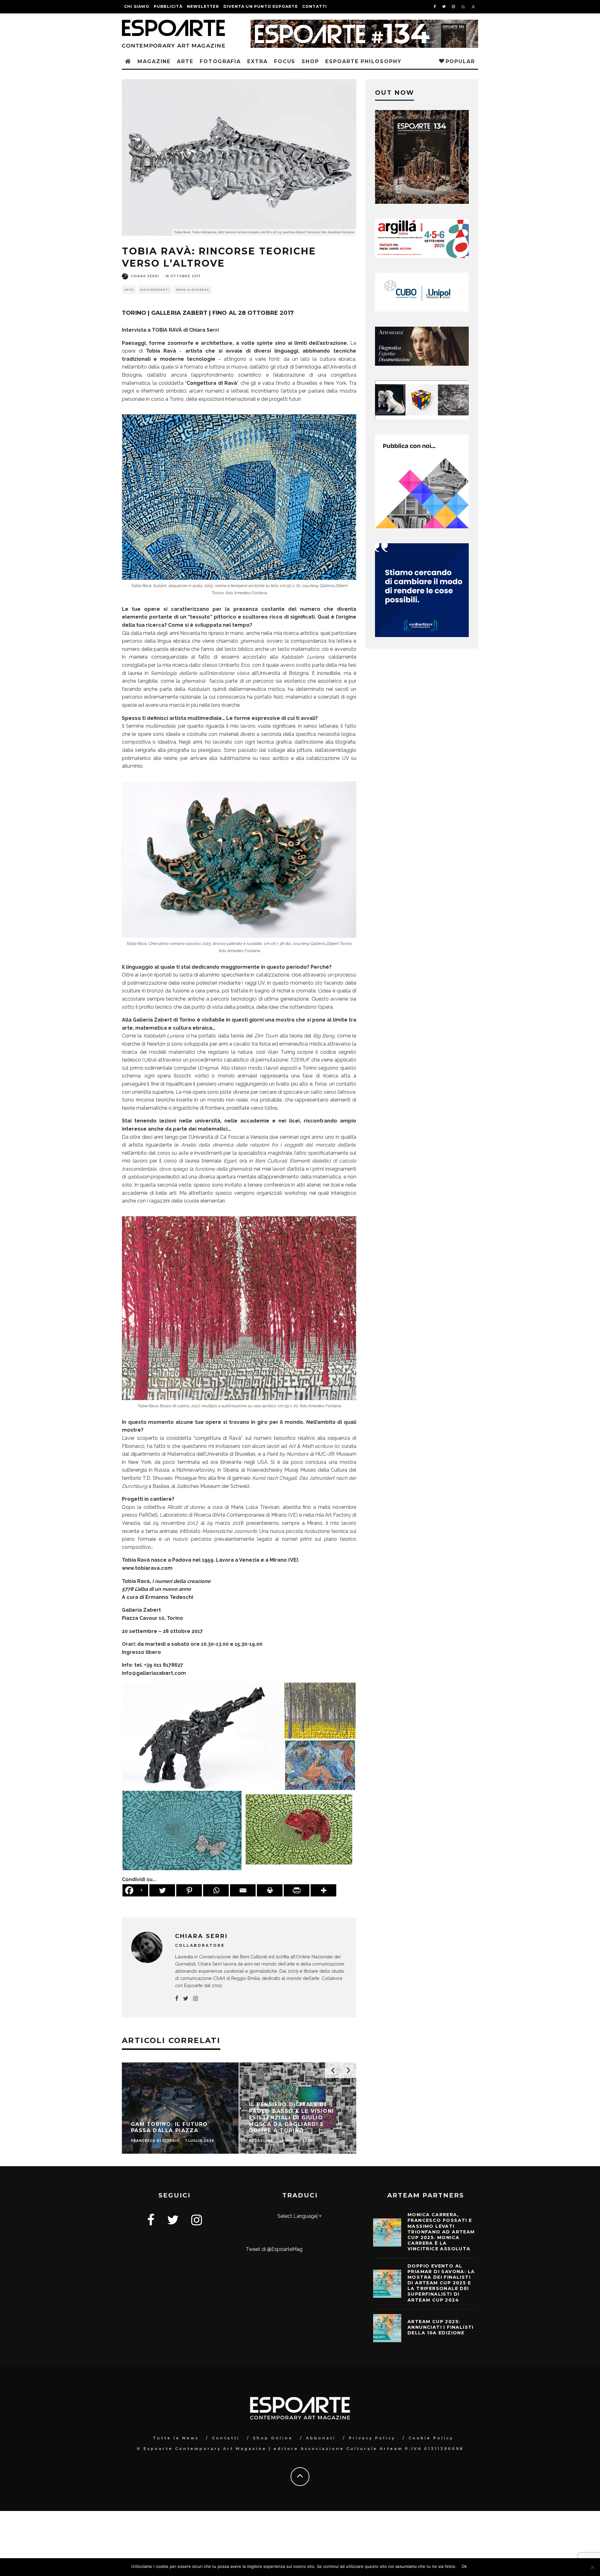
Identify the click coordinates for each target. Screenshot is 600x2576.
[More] (323, 1890)
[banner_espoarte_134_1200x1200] (422, 202)
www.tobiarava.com (147, 1568)
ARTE (185, 61)
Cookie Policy (431, 2438)
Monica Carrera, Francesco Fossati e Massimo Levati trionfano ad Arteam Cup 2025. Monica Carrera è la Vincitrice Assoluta (441, 2232)
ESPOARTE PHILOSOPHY (363, 61)
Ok (464, 2566)
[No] (592, 2567)
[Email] (243, 1890)
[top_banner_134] (364, 24)
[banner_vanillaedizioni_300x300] (422, 527)
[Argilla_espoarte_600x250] (422, 256)
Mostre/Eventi (155, 290)
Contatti (315, 6)
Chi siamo (137, 6)
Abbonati (321, 2438)
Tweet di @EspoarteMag (274, 2249)
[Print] (270, 1890)
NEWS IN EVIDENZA (192, 290)
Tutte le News (176, 2438)
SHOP (310, 61)
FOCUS (285, 61)
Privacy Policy (372, 2438)
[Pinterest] (189, 1890)
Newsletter (203, 6)
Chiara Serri (145, 276)
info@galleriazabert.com (154, 1673)
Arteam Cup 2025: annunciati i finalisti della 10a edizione (441, 2327)
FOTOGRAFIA (220, 61)
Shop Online (273, 2438)
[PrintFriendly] (297, 1890)
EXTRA (257, 61)
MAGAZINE (154, 61)
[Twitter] (162, 1890)
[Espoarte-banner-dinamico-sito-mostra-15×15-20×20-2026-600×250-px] (422, 418)
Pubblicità (168, 6)
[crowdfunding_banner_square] (422, 635)
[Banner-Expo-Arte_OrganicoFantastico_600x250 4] (422, 310)
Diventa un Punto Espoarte (261, 6)
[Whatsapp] (216, 1890)
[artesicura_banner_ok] (422, 364)
